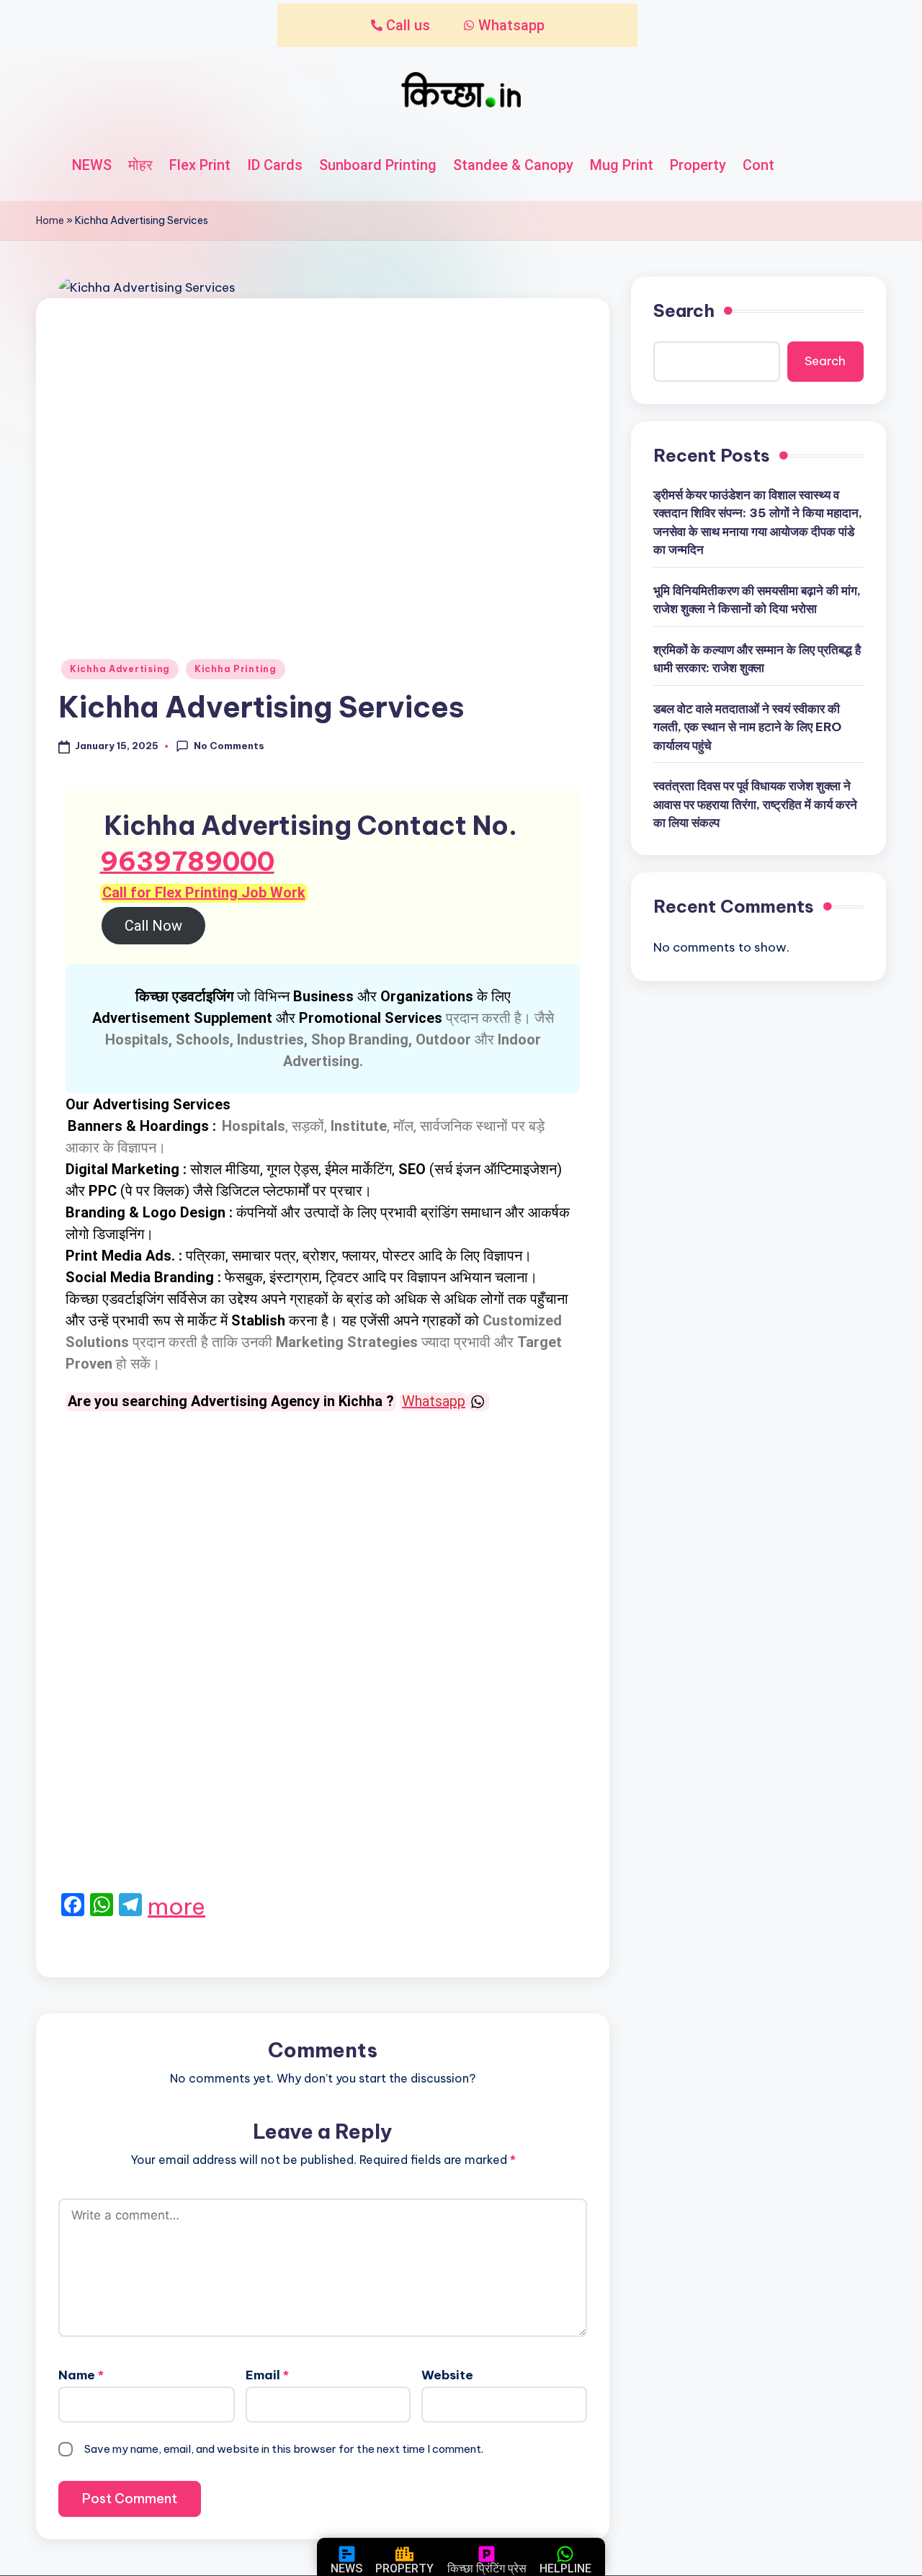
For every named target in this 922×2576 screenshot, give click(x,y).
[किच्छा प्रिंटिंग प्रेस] (487, 2554)
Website (447, 2375)
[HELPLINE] (565, 2554)
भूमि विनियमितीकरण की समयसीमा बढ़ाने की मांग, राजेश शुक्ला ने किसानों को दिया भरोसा (757, 600)
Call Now (153, 926)
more (176, 1906)
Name (81, 2375)
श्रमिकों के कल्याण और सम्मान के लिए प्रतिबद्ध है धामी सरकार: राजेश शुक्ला (757, 659)
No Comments (229, 746)
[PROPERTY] (404, 2554)
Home (50, 220)
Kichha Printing (236, 669)
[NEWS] (347, 2554)
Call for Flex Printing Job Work (204, 893)
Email (267, 2375)
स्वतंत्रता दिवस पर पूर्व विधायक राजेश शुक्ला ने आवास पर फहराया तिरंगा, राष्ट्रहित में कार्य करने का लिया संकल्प (755, 804)
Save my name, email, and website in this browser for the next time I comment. (284, 2449)
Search (684, 310)
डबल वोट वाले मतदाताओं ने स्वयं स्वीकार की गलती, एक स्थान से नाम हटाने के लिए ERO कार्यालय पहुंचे (747, 727)
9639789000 (187, 862)
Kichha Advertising (120, 669)
